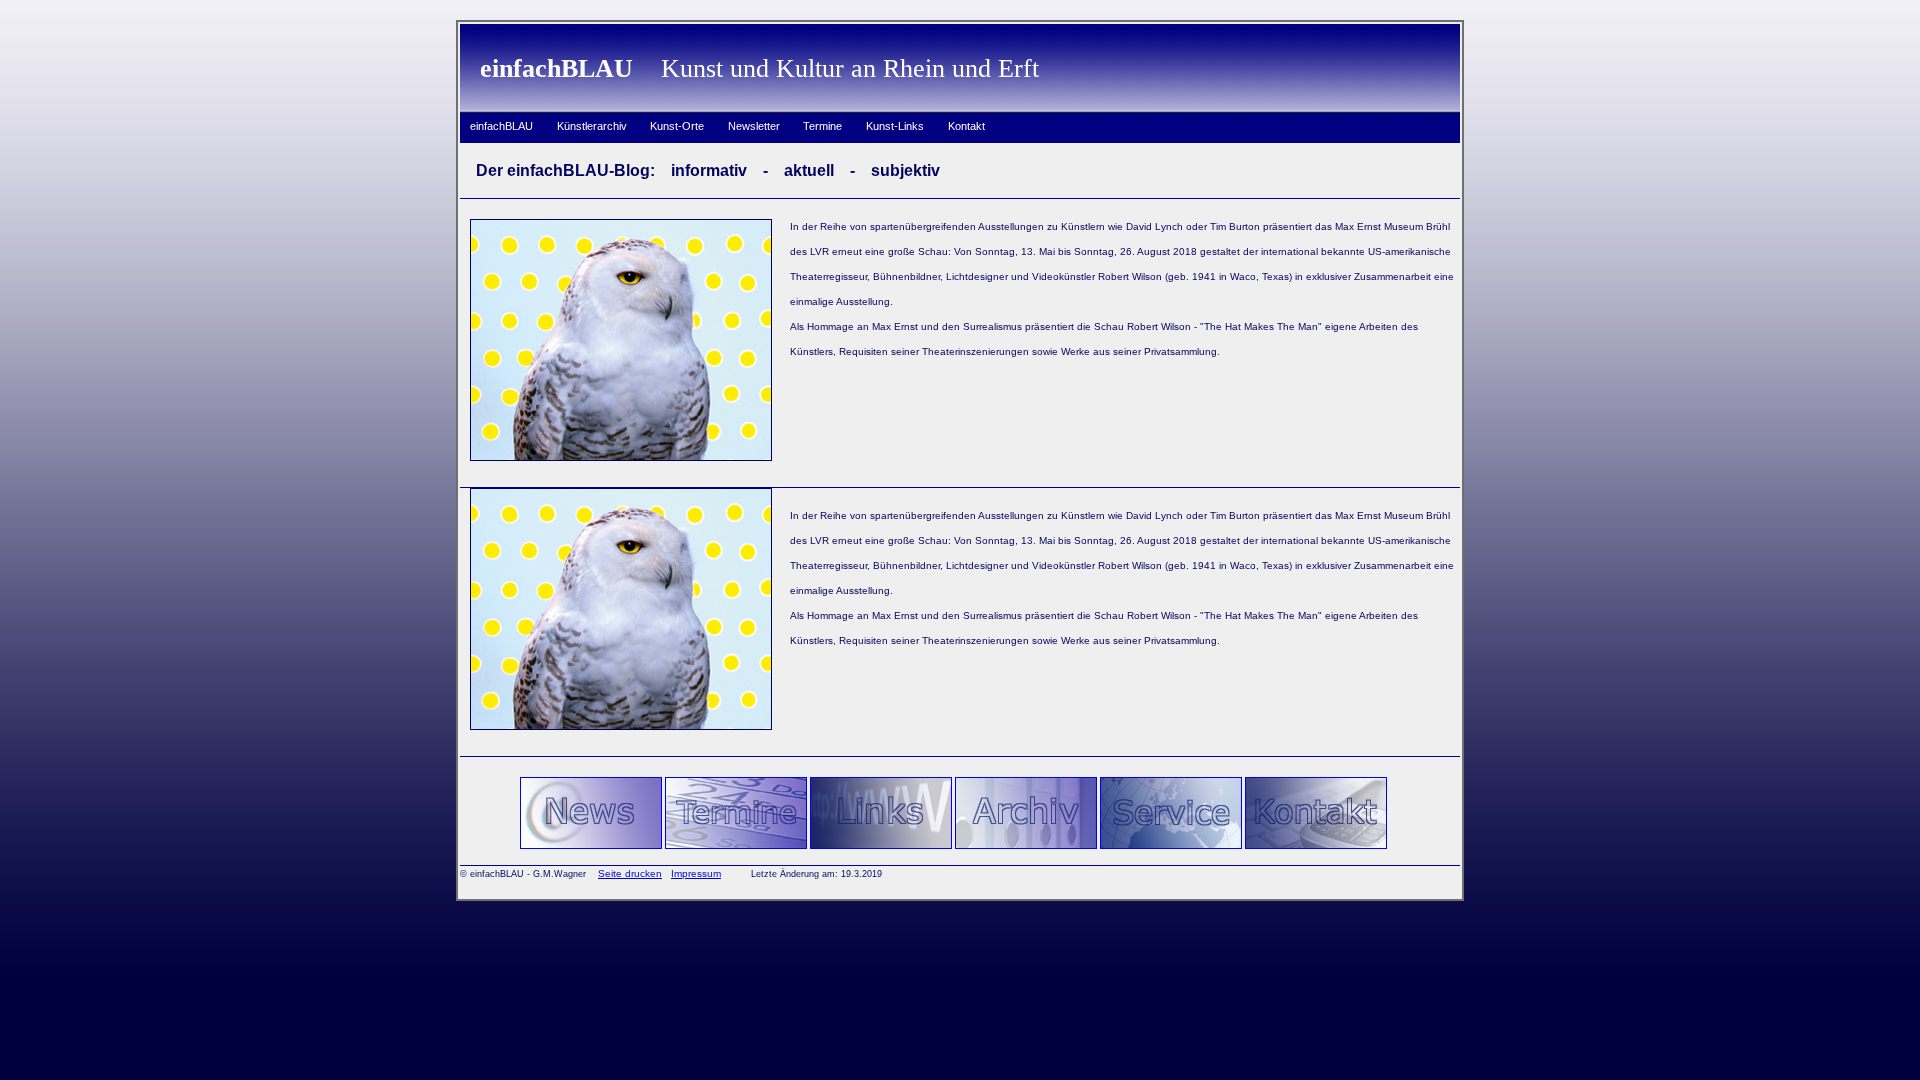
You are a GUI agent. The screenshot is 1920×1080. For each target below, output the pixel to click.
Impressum (696, 873)
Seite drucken (630, 873)
